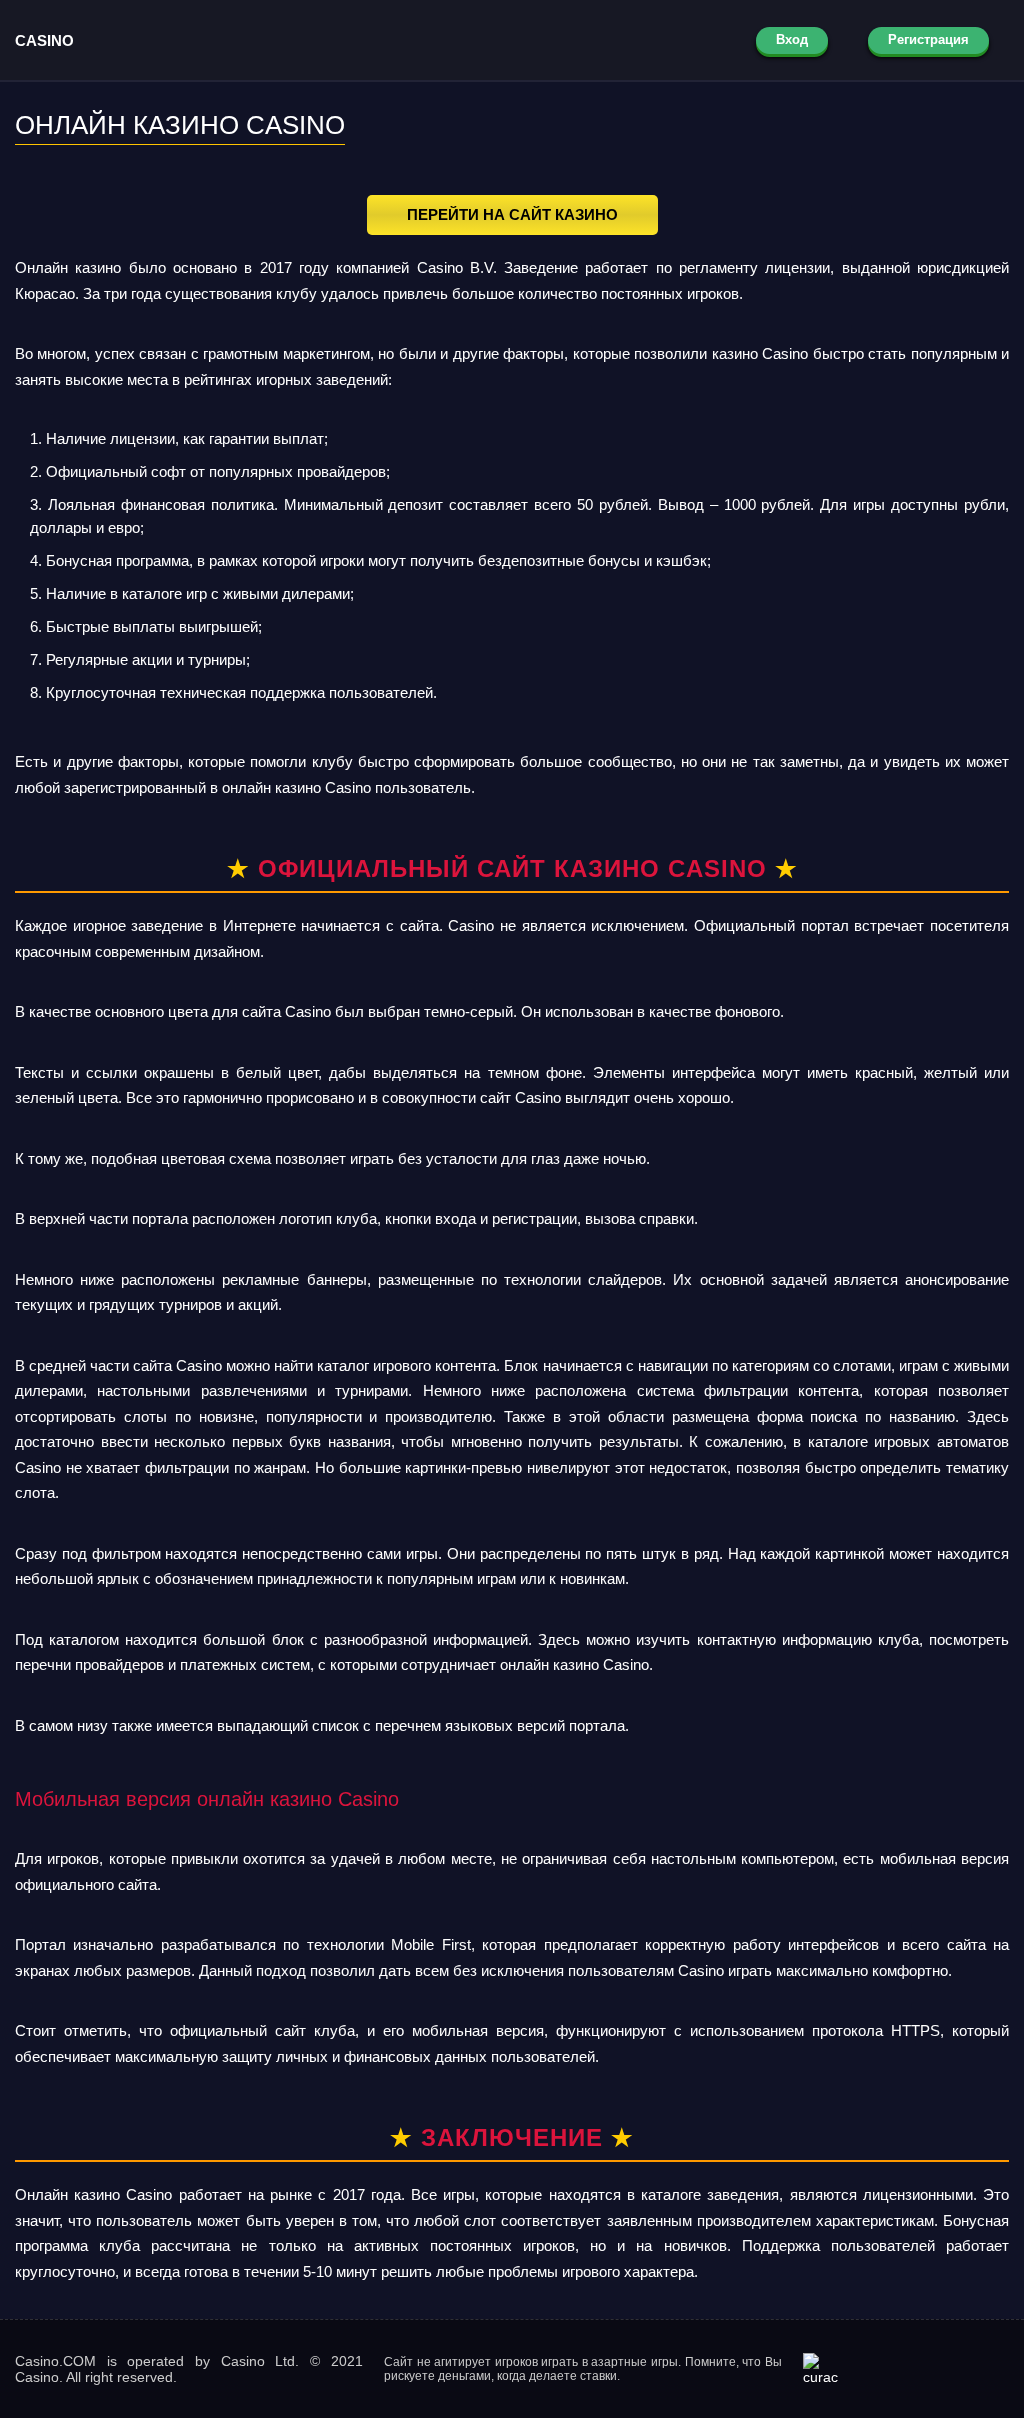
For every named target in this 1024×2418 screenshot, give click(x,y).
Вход (792, 39)
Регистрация (928, 39)
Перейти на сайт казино (512, 214)
